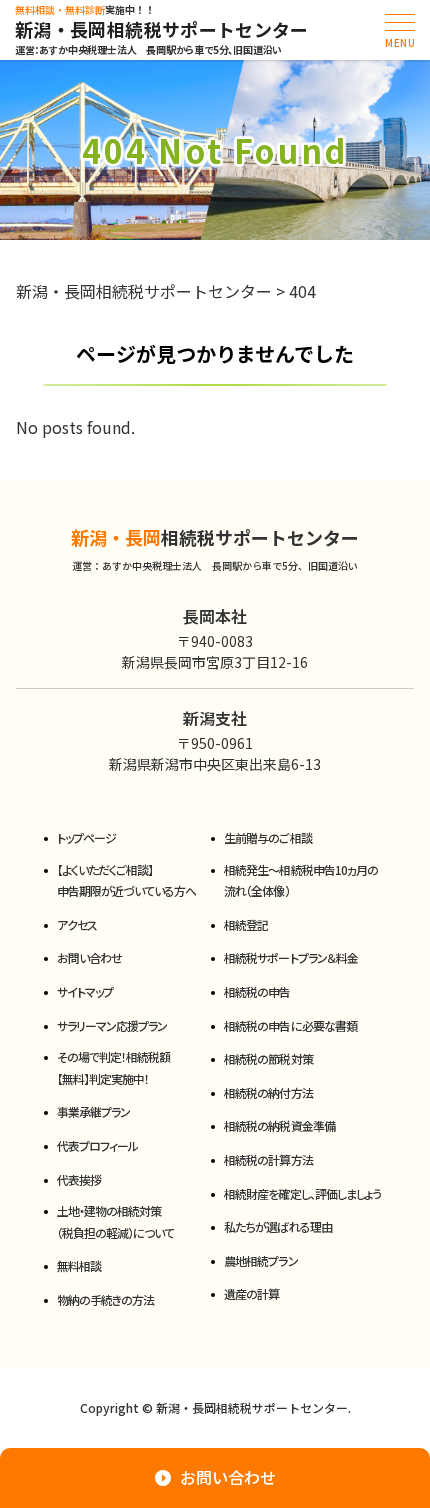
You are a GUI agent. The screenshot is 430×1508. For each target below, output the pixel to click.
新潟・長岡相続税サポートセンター (162, 30)
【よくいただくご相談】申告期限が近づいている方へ (127, 880)
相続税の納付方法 (268, 1092)
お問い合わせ (89, 957)
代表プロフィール (97, 1145)
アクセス (77, 924)
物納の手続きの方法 (105, 1299)
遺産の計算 (251, 1293)
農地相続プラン (260, 1260)
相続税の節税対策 (268, 1058)
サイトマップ (85, 991)
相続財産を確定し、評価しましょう (302, 1193)
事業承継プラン (93, 1111)
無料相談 (79, 1265)
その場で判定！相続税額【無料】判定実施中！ (113, 1067)
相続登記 (246, 924)
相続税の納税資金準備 (279, 1125)
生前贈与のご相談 (267, 837)
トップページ (86, 837)
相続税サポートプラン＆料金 (291, 957)
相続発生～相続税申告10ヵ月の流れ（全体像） (301, 880)
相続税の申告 (257, 991)
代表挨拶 (79, 1179)
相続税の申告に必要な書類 (290, 1025)
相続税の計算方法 (268, 1159)
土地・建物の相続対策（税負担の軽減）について (115, 1221)
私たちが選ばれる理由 (277, 1226)
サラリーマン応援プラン (112, 1025)
